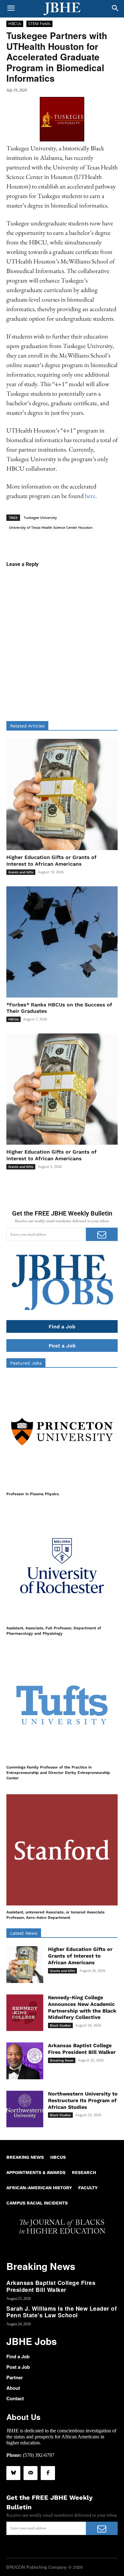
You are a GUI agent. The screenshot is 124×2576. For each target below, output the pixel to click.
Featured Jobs (26, 1363)
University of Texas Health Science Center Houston (51, 527)
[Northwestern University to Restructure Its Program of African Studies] (25, 2109)
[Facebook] (48, 2473)
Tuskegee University (40, 518)
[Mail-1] (31, 2473)
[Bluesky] (13, 2473)
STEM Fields (39, 24)
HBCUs (15, 24)
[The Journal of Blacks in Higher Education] (62, 9)
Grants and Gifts (21, 872)
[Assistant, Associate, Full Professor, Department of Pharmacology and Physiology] (62, 1566)
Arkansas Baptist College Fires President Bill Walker (82, 2049)
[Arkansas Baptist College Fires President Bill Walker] (25, 2061)
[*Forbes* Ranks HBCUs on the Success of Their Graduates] (62, 942)
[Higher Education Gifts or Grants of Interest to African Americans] (62, 794)
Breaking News (62, 2060)
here (90, 496)
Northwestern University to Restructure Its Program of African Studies (83, 2100)
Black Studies (60, 2025)
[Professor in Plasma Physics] (62, 1432)
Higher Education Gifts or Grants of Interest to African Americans (52, 1155)
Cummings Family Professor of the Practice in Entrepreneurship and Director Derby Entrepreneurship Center (58, 1773)
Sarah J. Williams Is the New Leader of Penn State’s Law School (62, 2312)
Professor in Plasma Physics (33, 1494)
